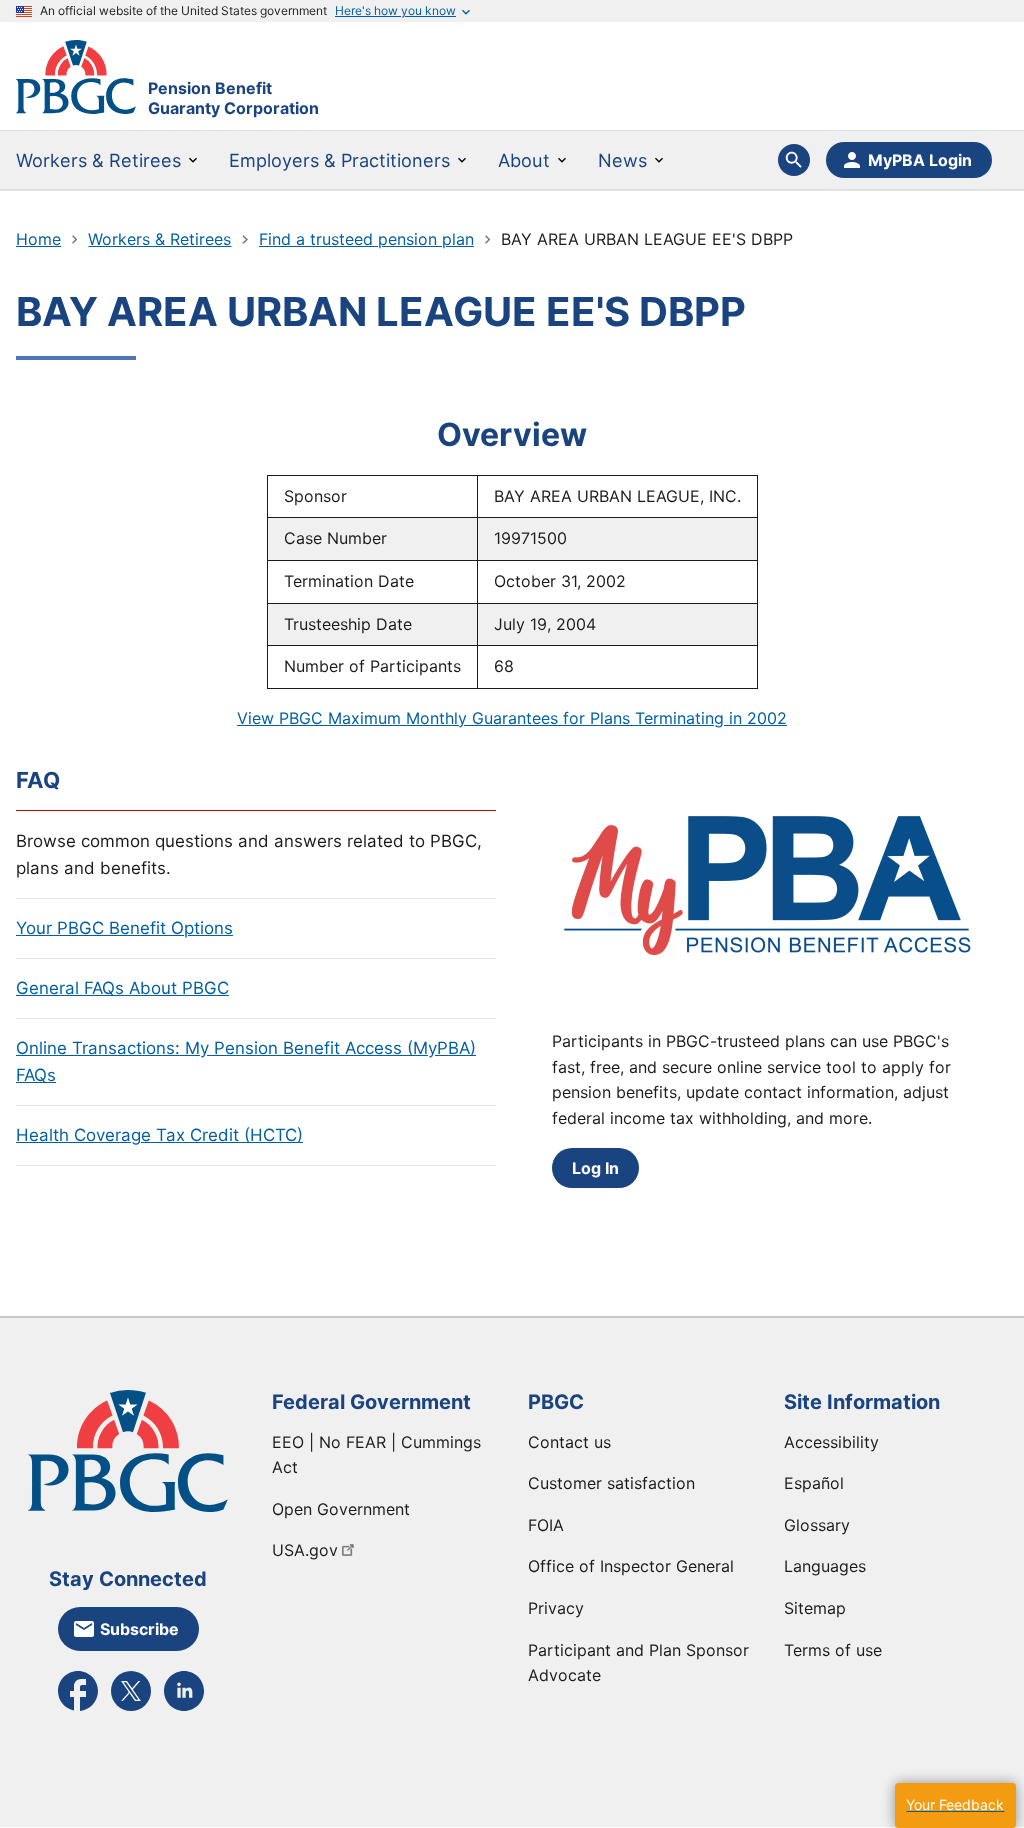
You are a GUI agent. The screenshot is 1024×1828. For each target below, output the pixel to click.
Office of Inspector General (631, 1566)
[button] (955, 1805)
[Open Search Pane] (794, 160)
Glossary (817, 1525)
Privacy (556, 1608)
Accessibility (831, 1442)
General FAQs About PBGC (122, 988)
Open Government (341, 1509)
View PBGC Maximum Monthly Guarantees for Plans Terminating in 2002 (512, 718)
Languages (825, 1566)
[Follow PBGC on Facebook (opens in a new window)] (78, 1709)
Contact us (569, 1442)
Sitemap (815, 1608)
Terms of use (833, 1650)
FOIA (546, 1525)
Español (814, 1483)
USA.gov (305, 1550)
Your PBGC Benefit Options (124, 928)
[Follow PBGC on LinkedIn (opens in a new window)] (184, 1709)
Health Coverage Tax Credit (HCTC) (159, 1135)
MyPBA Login (920, 160)
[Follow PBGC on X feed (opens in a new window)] (131, 1709)
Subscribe (139, 1629)
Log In (595, 1168)
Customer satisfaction (611, 1483)
